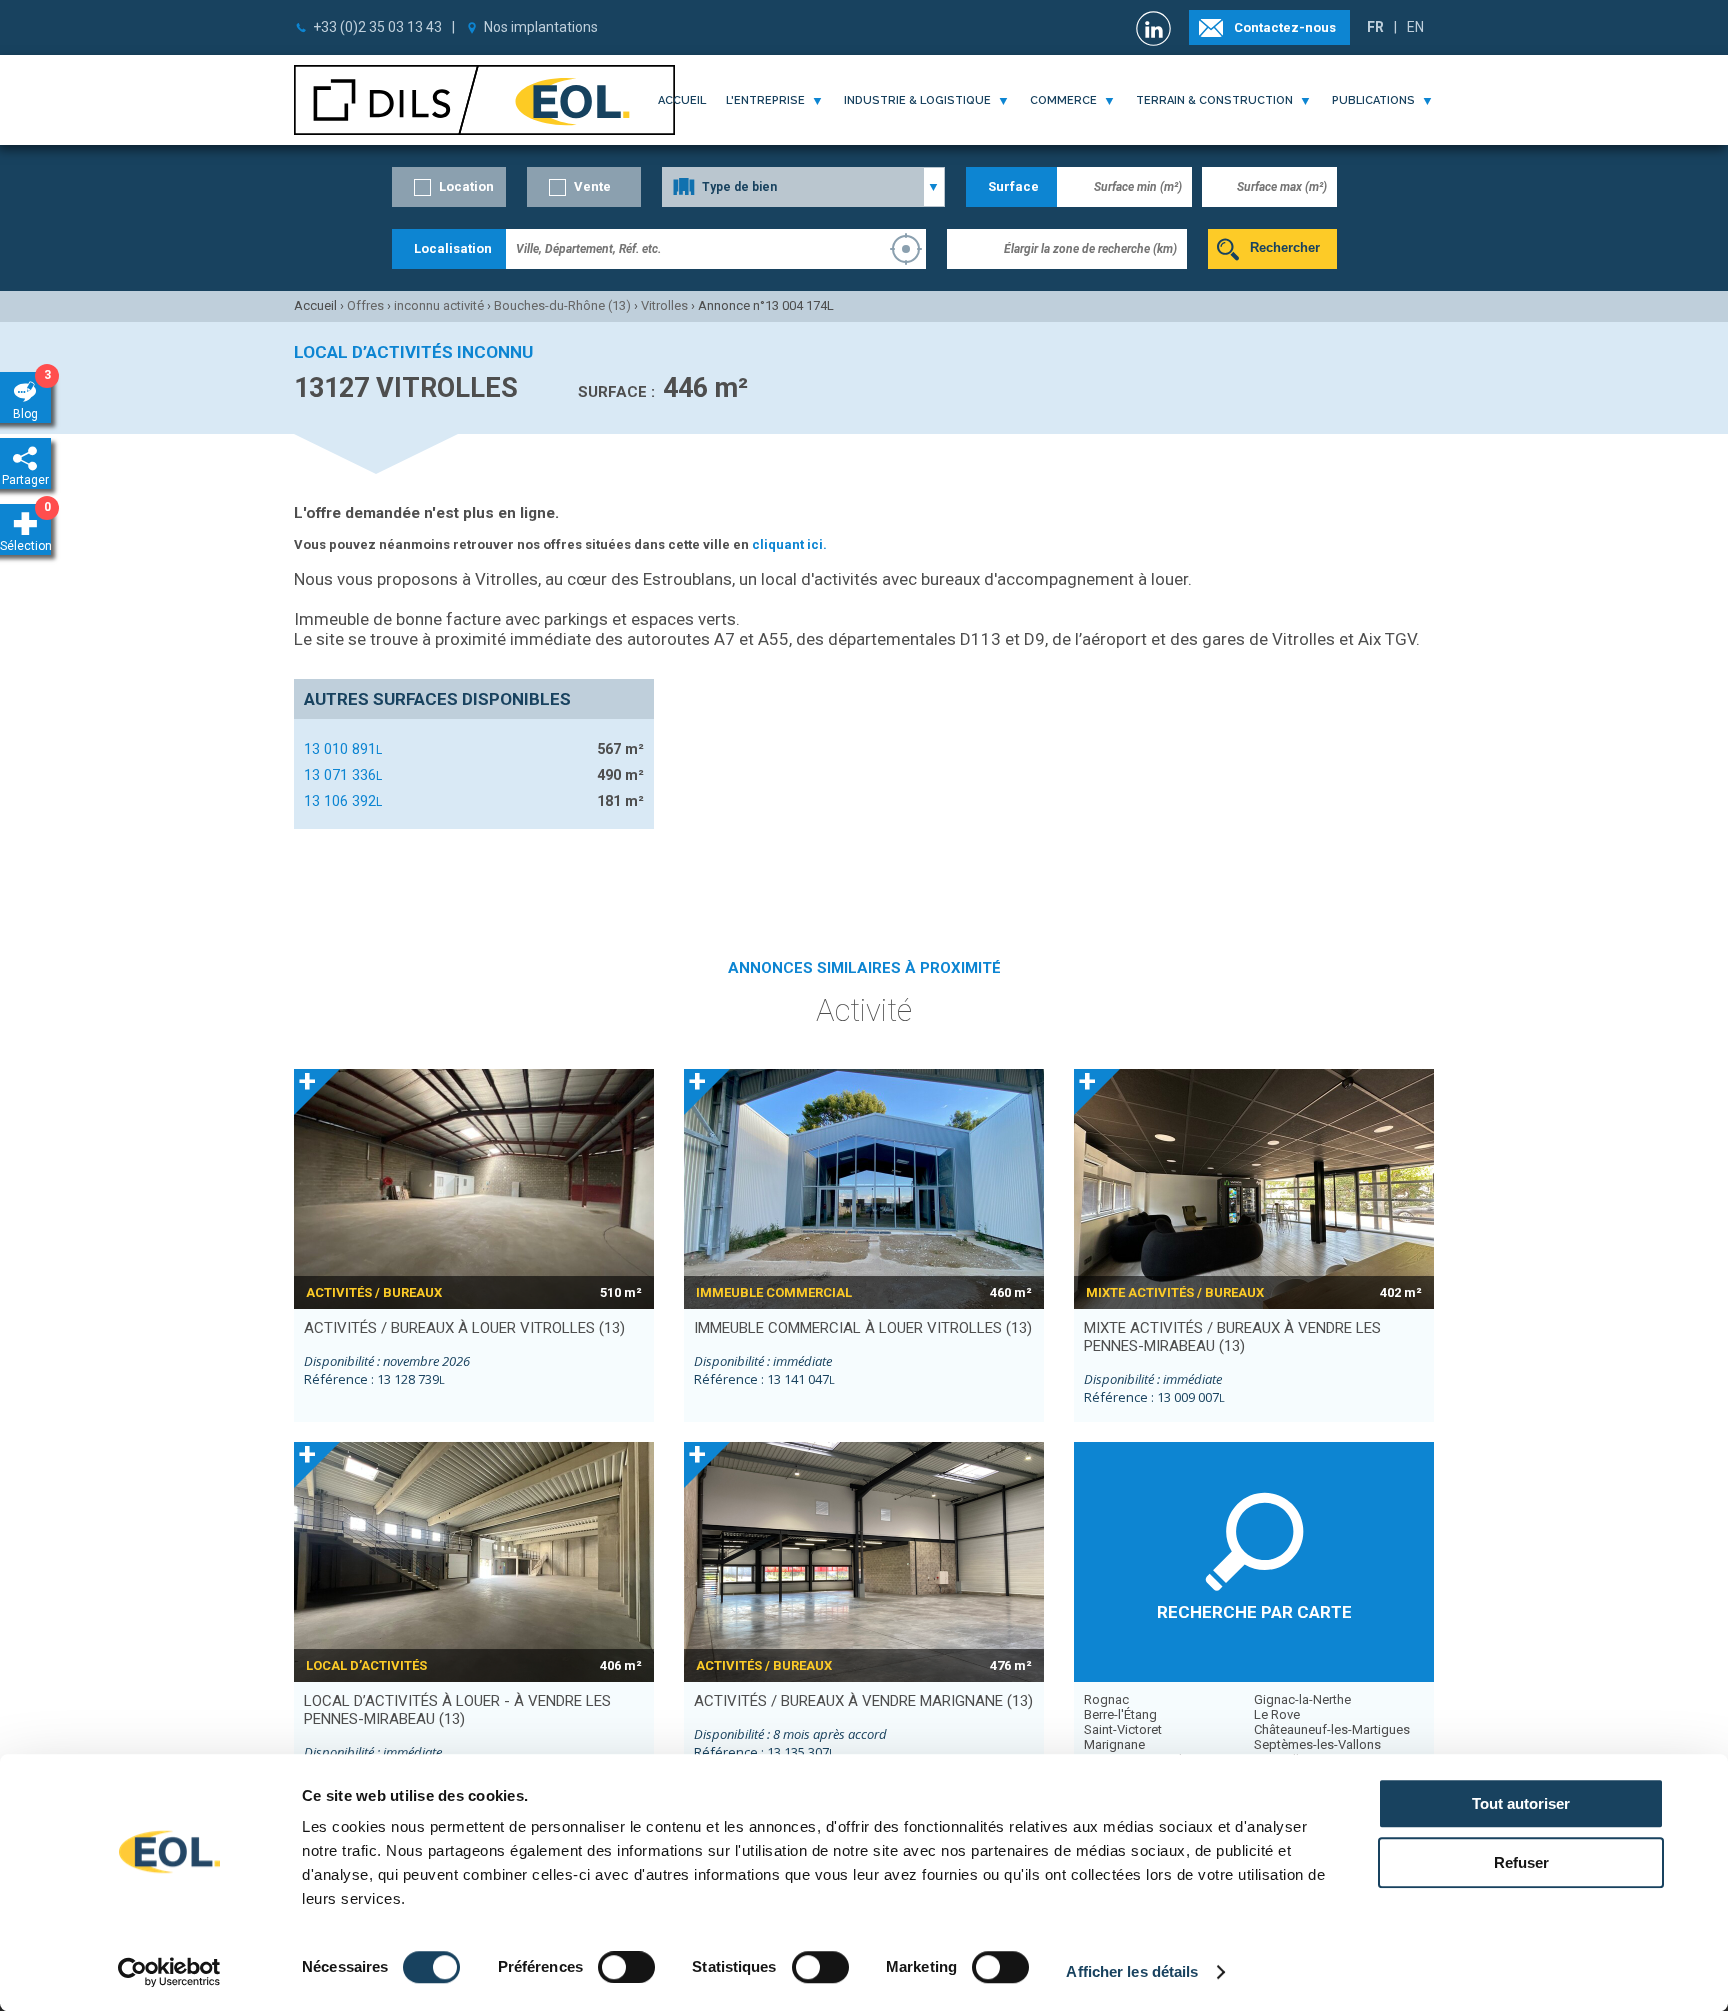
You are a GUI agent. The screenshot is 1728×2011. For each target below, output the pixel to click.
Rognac (1106, 1699)
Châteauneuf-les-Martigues (1332, 1729)
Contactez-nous (1285, 27)
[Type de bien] (803, 187)
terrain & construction (1214, 100)
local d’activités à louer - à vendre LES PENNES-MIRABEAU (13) (457, 1710)
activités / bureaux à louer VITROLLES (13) (464, 1328)
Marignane (1114, 1744)
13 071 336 (343, 775)
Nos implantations (541, 27)
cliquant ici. (789, 544)
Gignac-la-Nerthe (1302, 1699)
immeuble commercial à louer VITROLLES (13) (863, 1328)
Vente (592, 186)
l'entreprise (765, 100)
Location (466, 186)
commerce (1063, 100)
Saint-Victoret (1123, 1729)
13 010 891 (343, 749)
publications (1373, 100)
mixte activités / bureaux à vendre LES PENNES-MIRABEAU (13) (1232, 1337)
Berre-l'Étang (1120, 1714)
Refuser (1521, 1862)
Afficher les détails (1132, 1971)
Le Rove (1277, 1714)
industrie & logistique (917, 100)
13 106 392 (343, 801)
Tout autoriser (1521, 1803)
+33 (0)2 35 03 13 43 (377, 27)
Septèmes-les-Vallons (1317, 1744)
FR (1375, 27)
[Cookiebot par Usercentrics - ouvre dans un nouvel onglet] (169, 1972)
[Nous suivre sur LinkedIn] (1156, 28)
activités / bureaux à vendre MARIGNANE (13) (863, 1701)
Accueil (682, 100)
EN (1415, 27)
